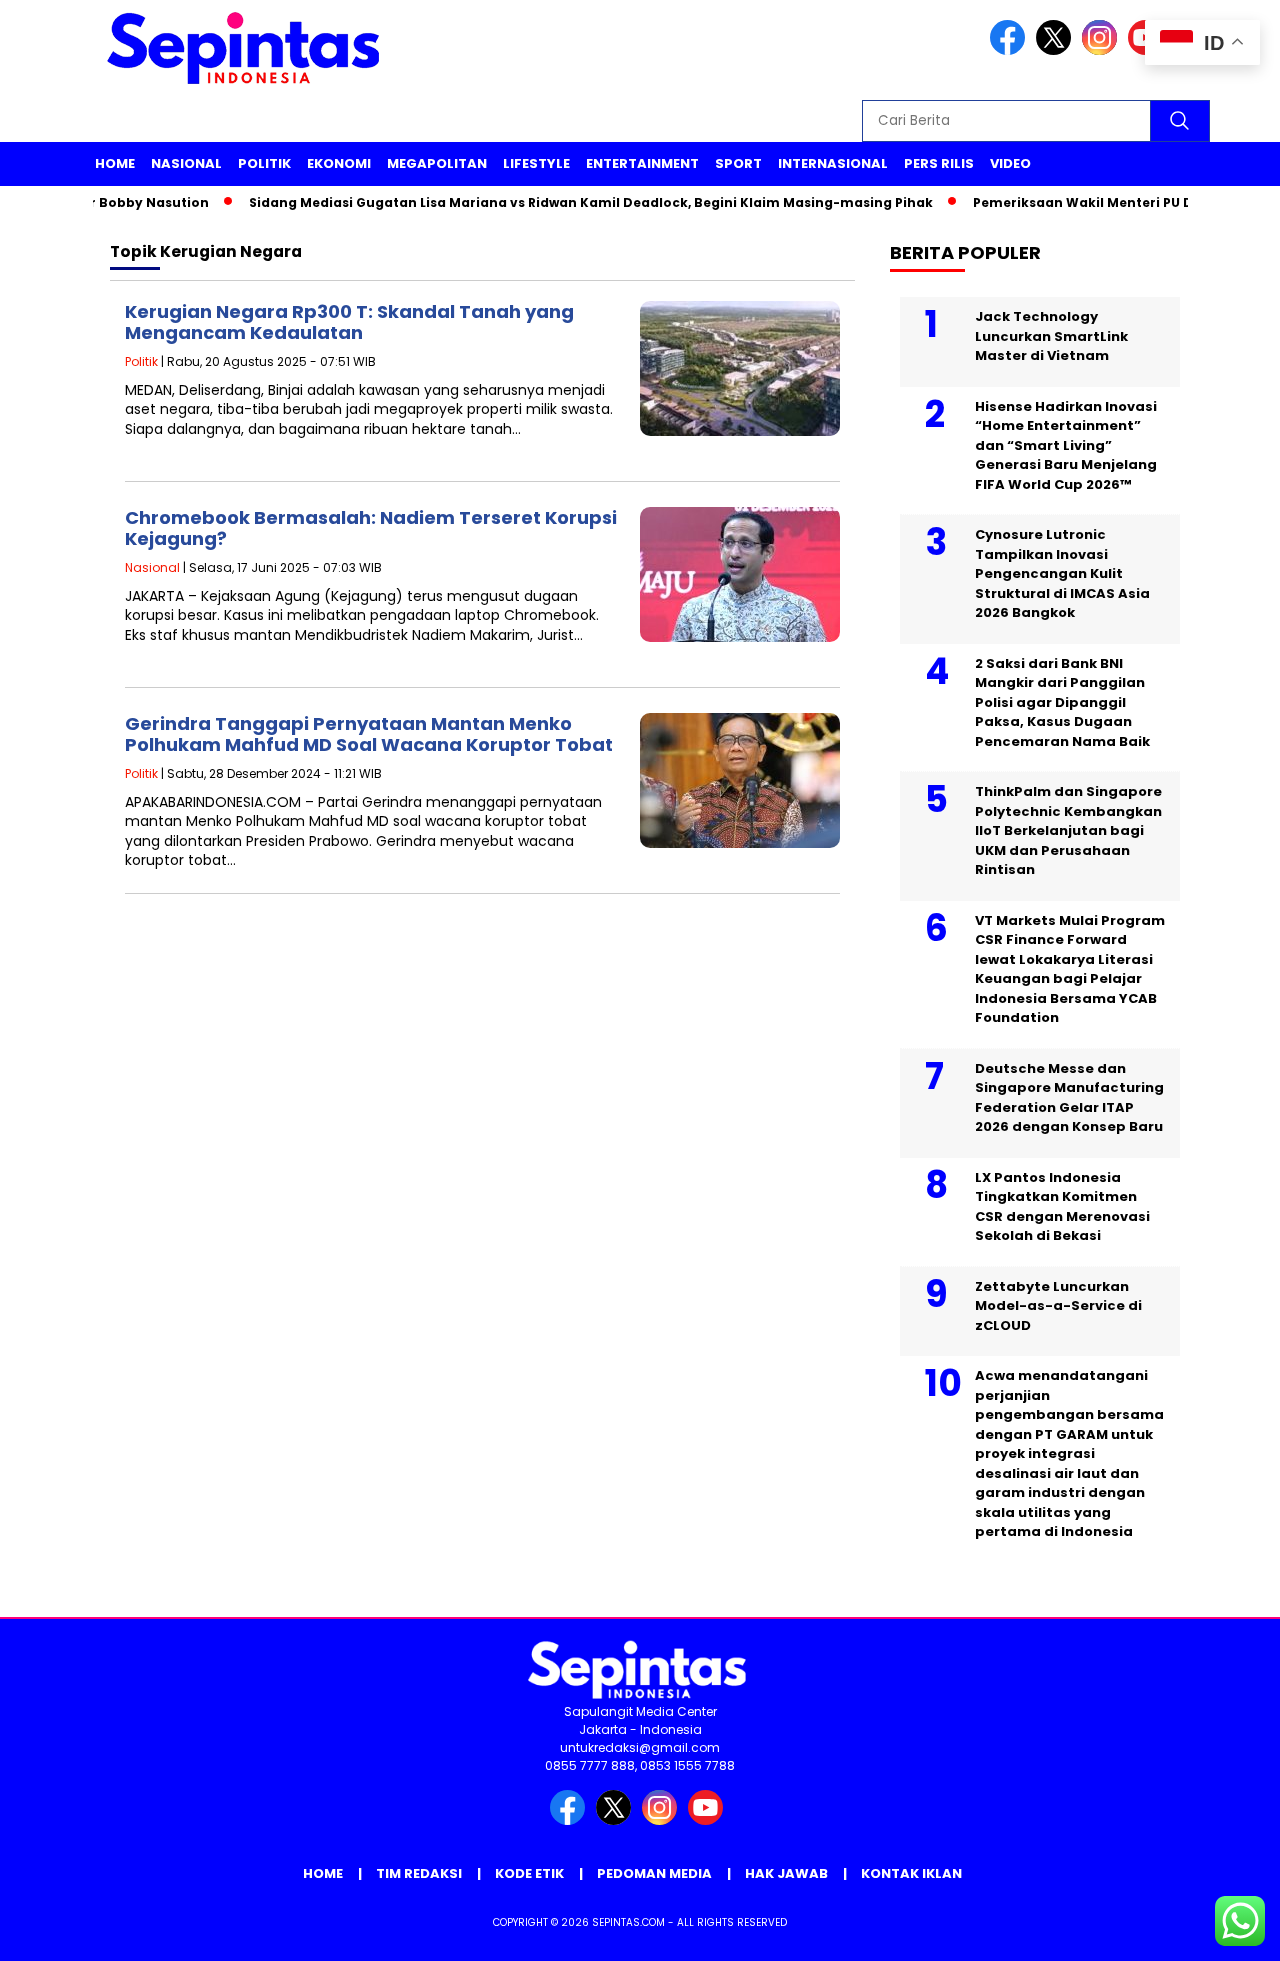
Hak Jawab (786, 1873)
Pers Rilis (939, 163)
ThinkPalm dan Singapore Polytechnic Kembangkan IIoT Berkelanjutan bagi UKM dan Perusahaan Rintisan (1068, 830)
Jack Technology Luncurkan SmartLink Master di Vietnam (1051, 336)
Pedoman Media (654, 1873)
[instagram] (1103, 50)
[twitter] (1057, 50)
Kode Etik (529, 1873)
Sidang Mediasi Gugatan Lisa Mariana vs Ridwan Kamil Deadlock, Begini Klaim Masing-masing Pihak (567, 202)
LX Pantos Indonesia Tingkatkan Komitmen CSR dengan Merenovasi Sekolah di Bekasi (1062, 1207)
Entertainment (642, 163)
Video (1010, 163)
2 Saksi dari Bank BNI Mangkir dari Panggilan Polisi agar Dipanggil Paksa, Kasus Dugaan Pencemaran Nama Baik (1062, 702)
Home (115, 163)
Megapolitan (437, 163)
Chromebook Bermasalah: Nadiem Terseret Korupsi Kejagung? (371, 528)
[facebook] (1011, 50)
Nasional (186, 163)
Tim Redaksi (419, 1873)
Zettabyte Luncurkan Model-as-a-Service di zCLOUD (1058, 1306)
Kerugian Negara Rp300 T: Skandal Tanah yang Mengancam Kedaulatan (349, 322)
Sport (738, 163)
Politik (264, 163)
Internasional (833, 163)
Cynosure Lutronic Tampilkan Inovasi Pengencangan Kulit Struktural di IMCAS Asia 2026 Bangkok (1062, 573)
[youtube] (709, 1820)
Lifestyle (536, 163)
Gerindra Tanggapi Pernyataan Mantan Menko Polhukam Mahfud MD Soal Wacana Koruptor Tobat (369, 734)
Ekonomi (339, 163)
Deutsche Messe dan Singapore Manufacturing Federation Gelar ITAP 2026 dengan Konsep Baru (1069, 1098)
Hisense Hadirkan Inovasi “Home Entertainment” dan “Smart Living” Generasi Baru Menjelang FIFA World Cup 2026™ (1066, 445)
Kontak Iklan (911, 1873)
